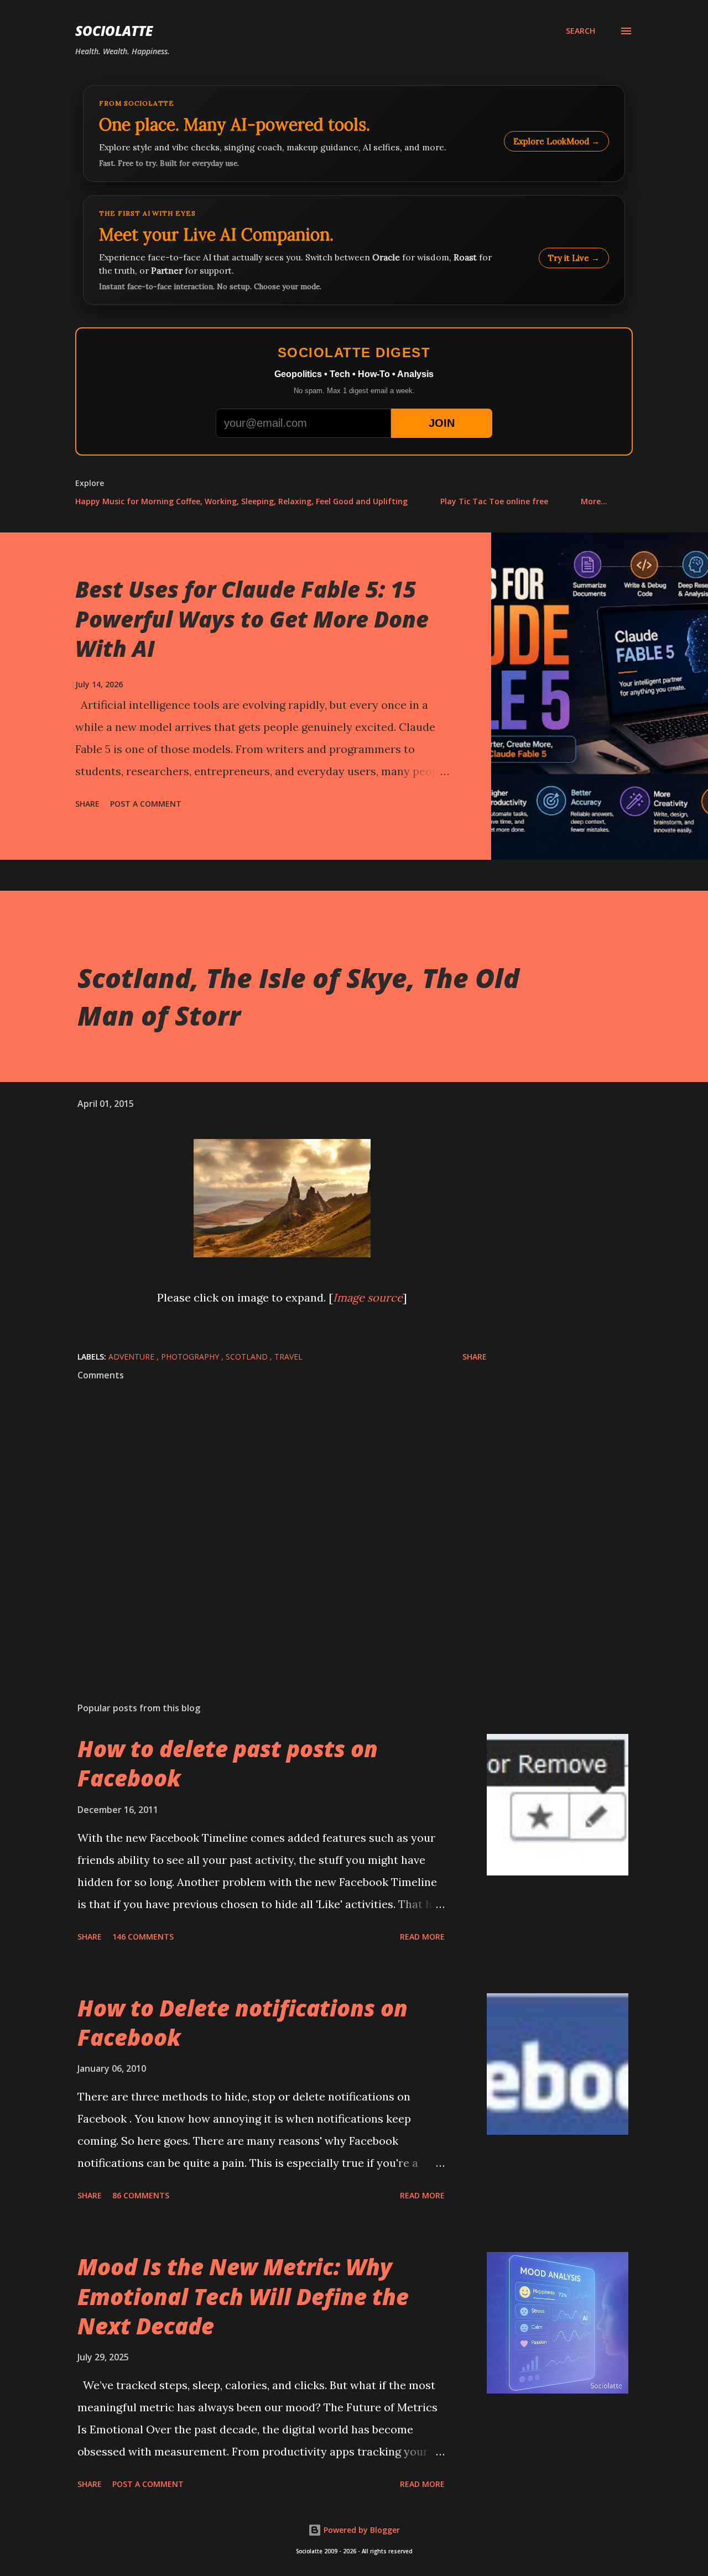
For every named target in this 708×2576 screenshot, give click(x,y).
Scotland (248, 1357)
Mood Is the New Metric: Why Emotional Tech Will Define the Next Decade (243, 2296)
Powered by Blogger (361, 2530)
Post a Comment (146, 804)
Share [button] (87, 804)
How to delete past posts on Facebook (228, 1763)
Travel (288, 1357)
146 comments (143, 1937)
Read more (422, 1937)
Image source (368, 1297)
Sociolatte (114, 31)
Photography (191, 1357)
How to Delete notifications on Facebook (243, 2023)
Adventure (132, 1357)
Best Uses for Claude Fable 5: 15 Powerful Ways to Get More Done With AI (252, 619)
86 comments (141, 2195)
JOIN (442, 423)
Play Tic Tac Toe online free (494, 501)
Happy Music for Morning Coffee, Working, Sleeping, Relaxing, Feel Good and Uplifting (241, 501)
